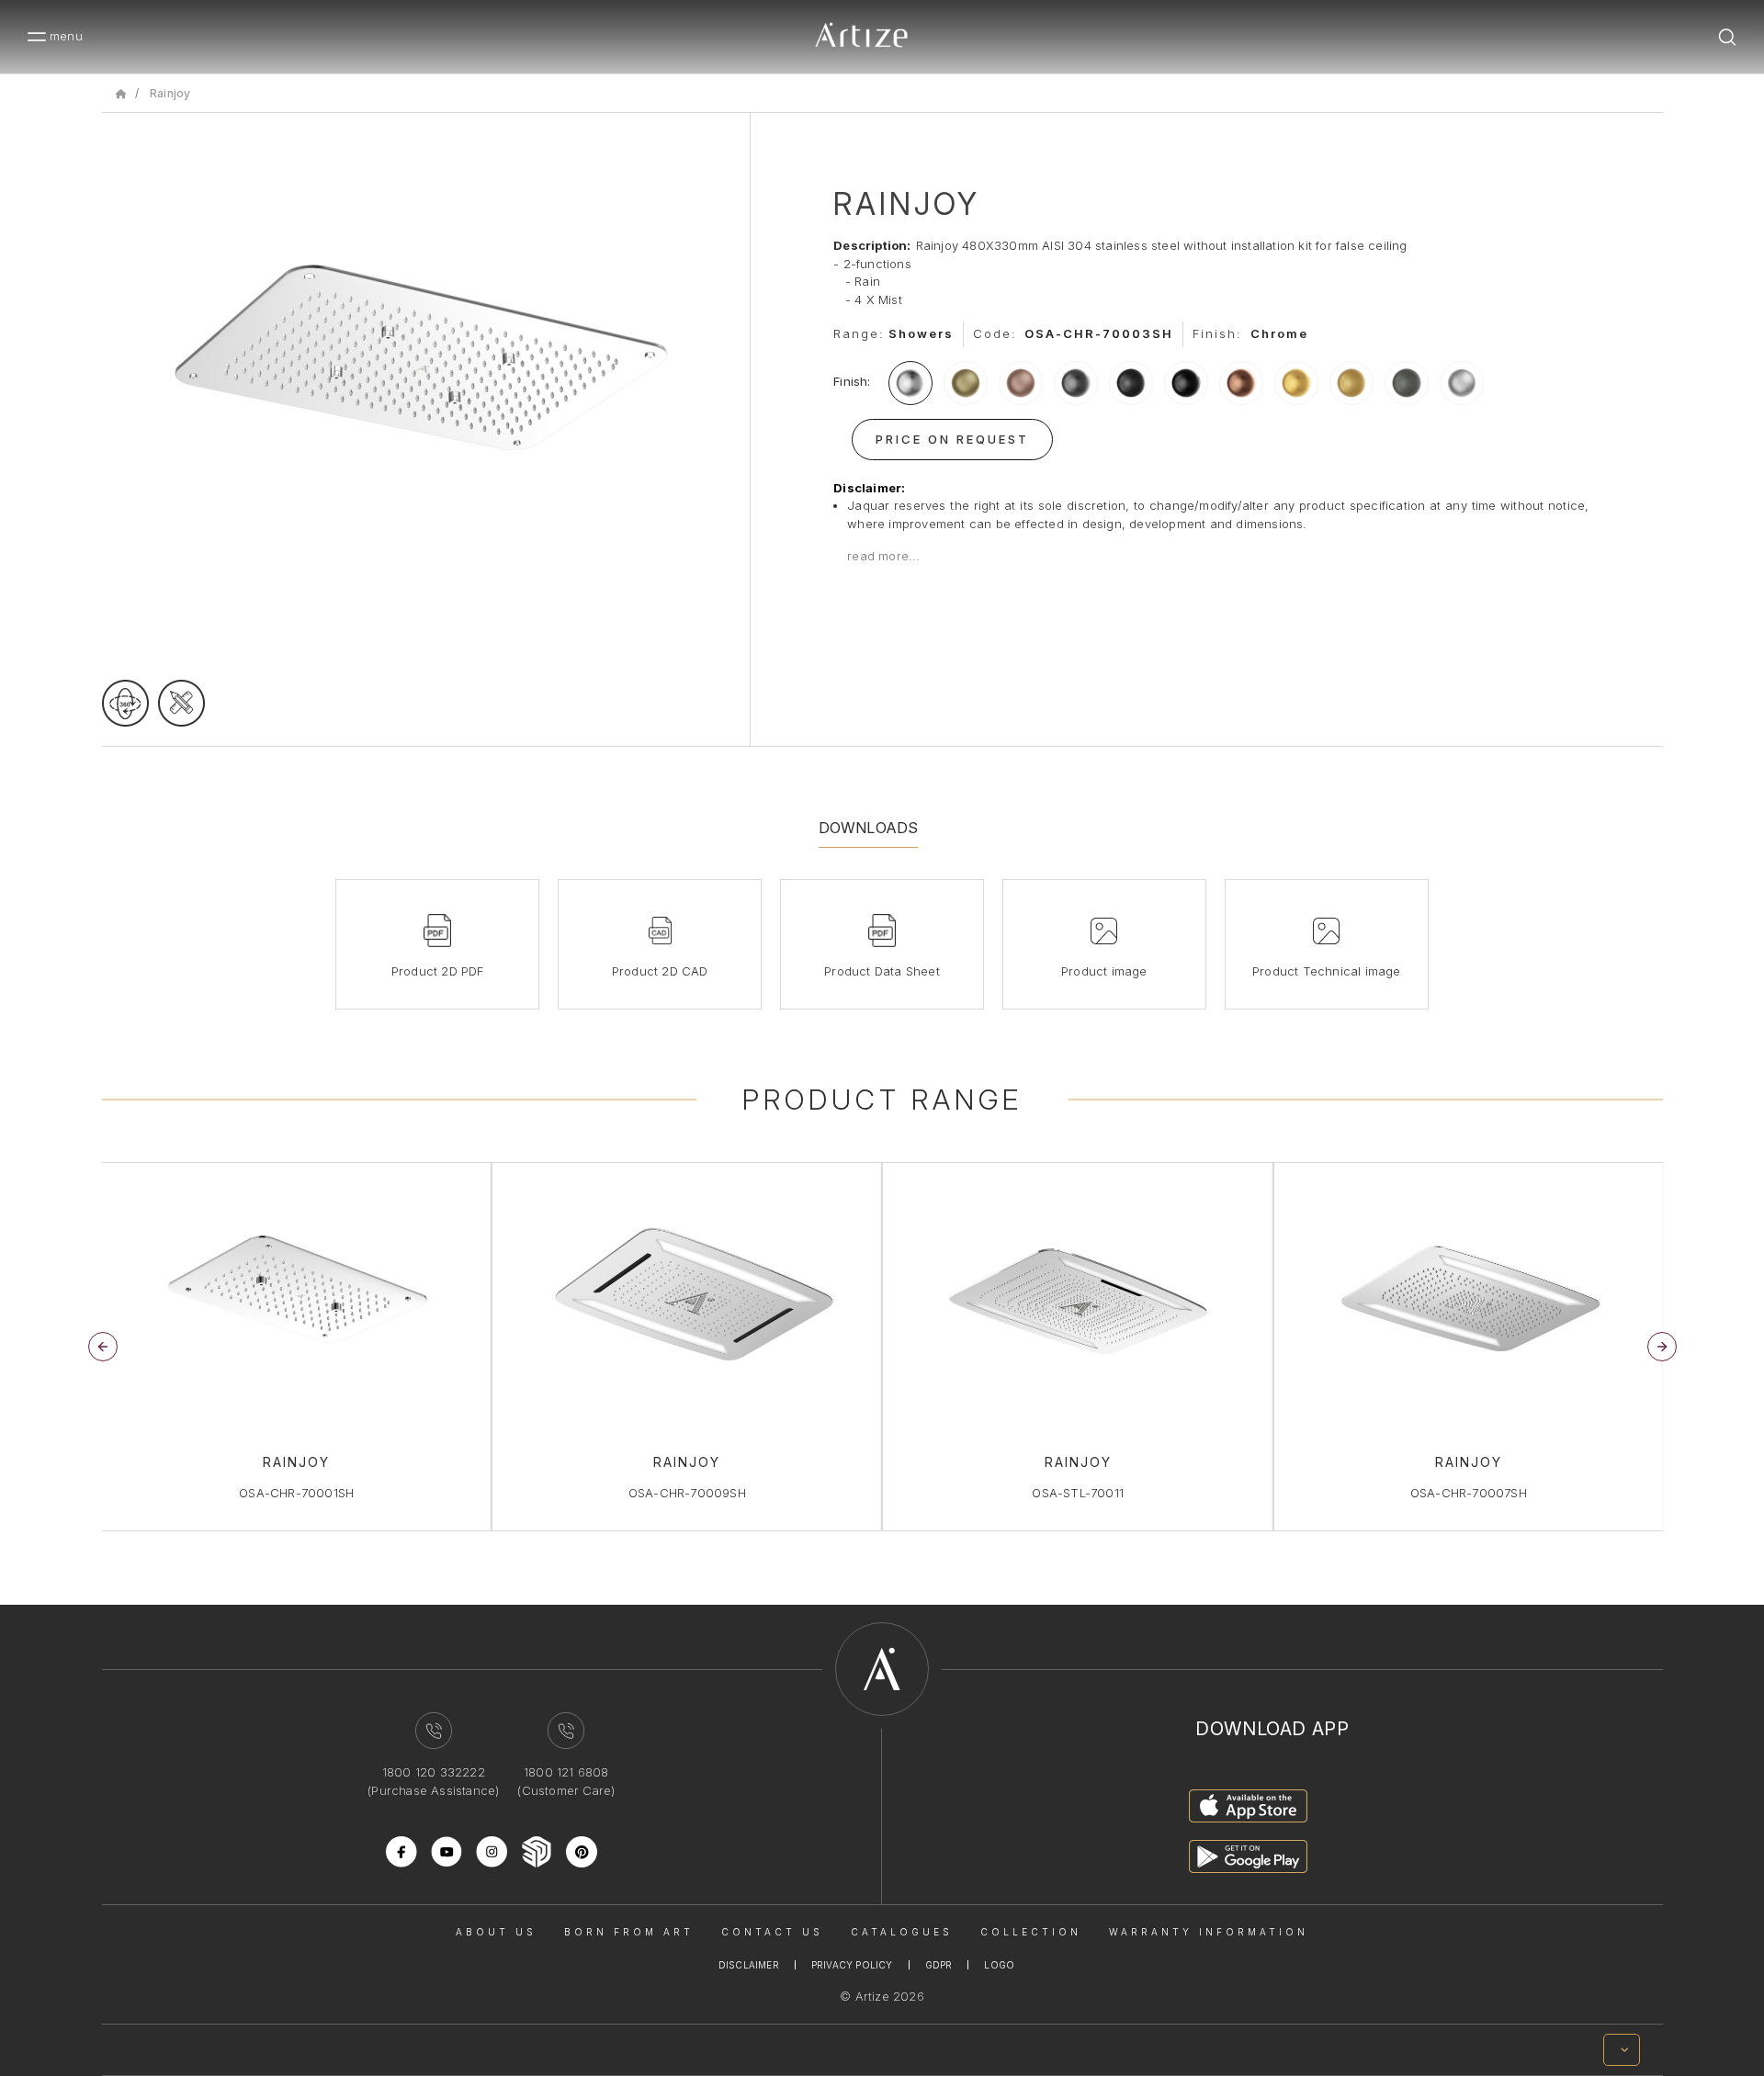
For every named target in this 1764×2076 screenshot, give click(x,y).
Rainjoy (170, 93)
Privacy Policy (852, 1965)
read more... (883, 556)
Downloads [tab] (869, 828)
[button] (1662, 1347)
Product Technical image (1327, 971)
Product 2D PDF (438, 971)
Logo (999, 1965)
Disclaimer (749, 1965)
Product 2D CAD (660, 971)
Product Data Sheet (882, 971)
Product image (1104, 971)
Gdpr (939, 1965)
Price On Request (952, 439)
